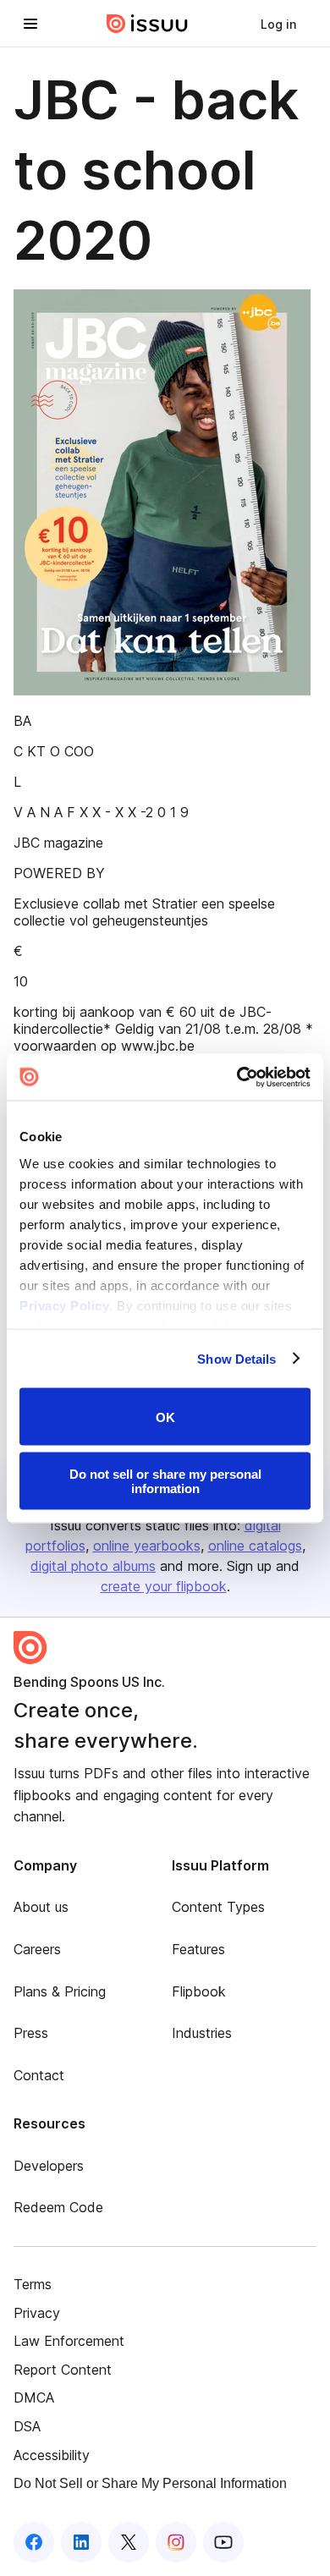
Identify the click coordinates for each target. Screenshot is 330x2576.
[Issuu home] (147, 24)
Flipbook (199, 1991)
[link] (278, 24)
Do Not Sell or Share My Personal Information (150, 2483)
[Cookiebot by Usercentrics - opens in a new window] (237, 1077)
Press (31, 2033)
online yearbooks (147, 1546)
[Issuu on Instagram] (176, 2542)
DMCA (34, 2397)
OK (165, 1417)
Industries (202, 2033)
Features (198, 1949)
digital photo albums (93, 1566)
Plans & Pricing (60, 1991)
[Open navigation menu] (30, 24)
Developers (49, 2166)
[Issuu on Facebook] (34, 2542)
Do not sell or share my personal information (165, 1480)
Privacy (37, 2313)
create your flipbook (164, 1586)
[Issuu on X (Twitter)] (129, 2542)
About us (41, 1907)
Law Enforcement (69, 2341)
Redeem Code (58, 2207)
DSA (27, 2426)
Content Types (218, 1907)
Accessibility (52, 2455)
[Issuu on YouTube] (223, 2542)
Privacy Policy (64, 1305)
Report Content (63, 2370)
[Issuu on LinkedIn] (81, 2542)
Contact (39, 2075)
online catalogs (255, 1546)
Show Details (236, 1358)
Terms (33, 2284)
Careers (37, 1949)
